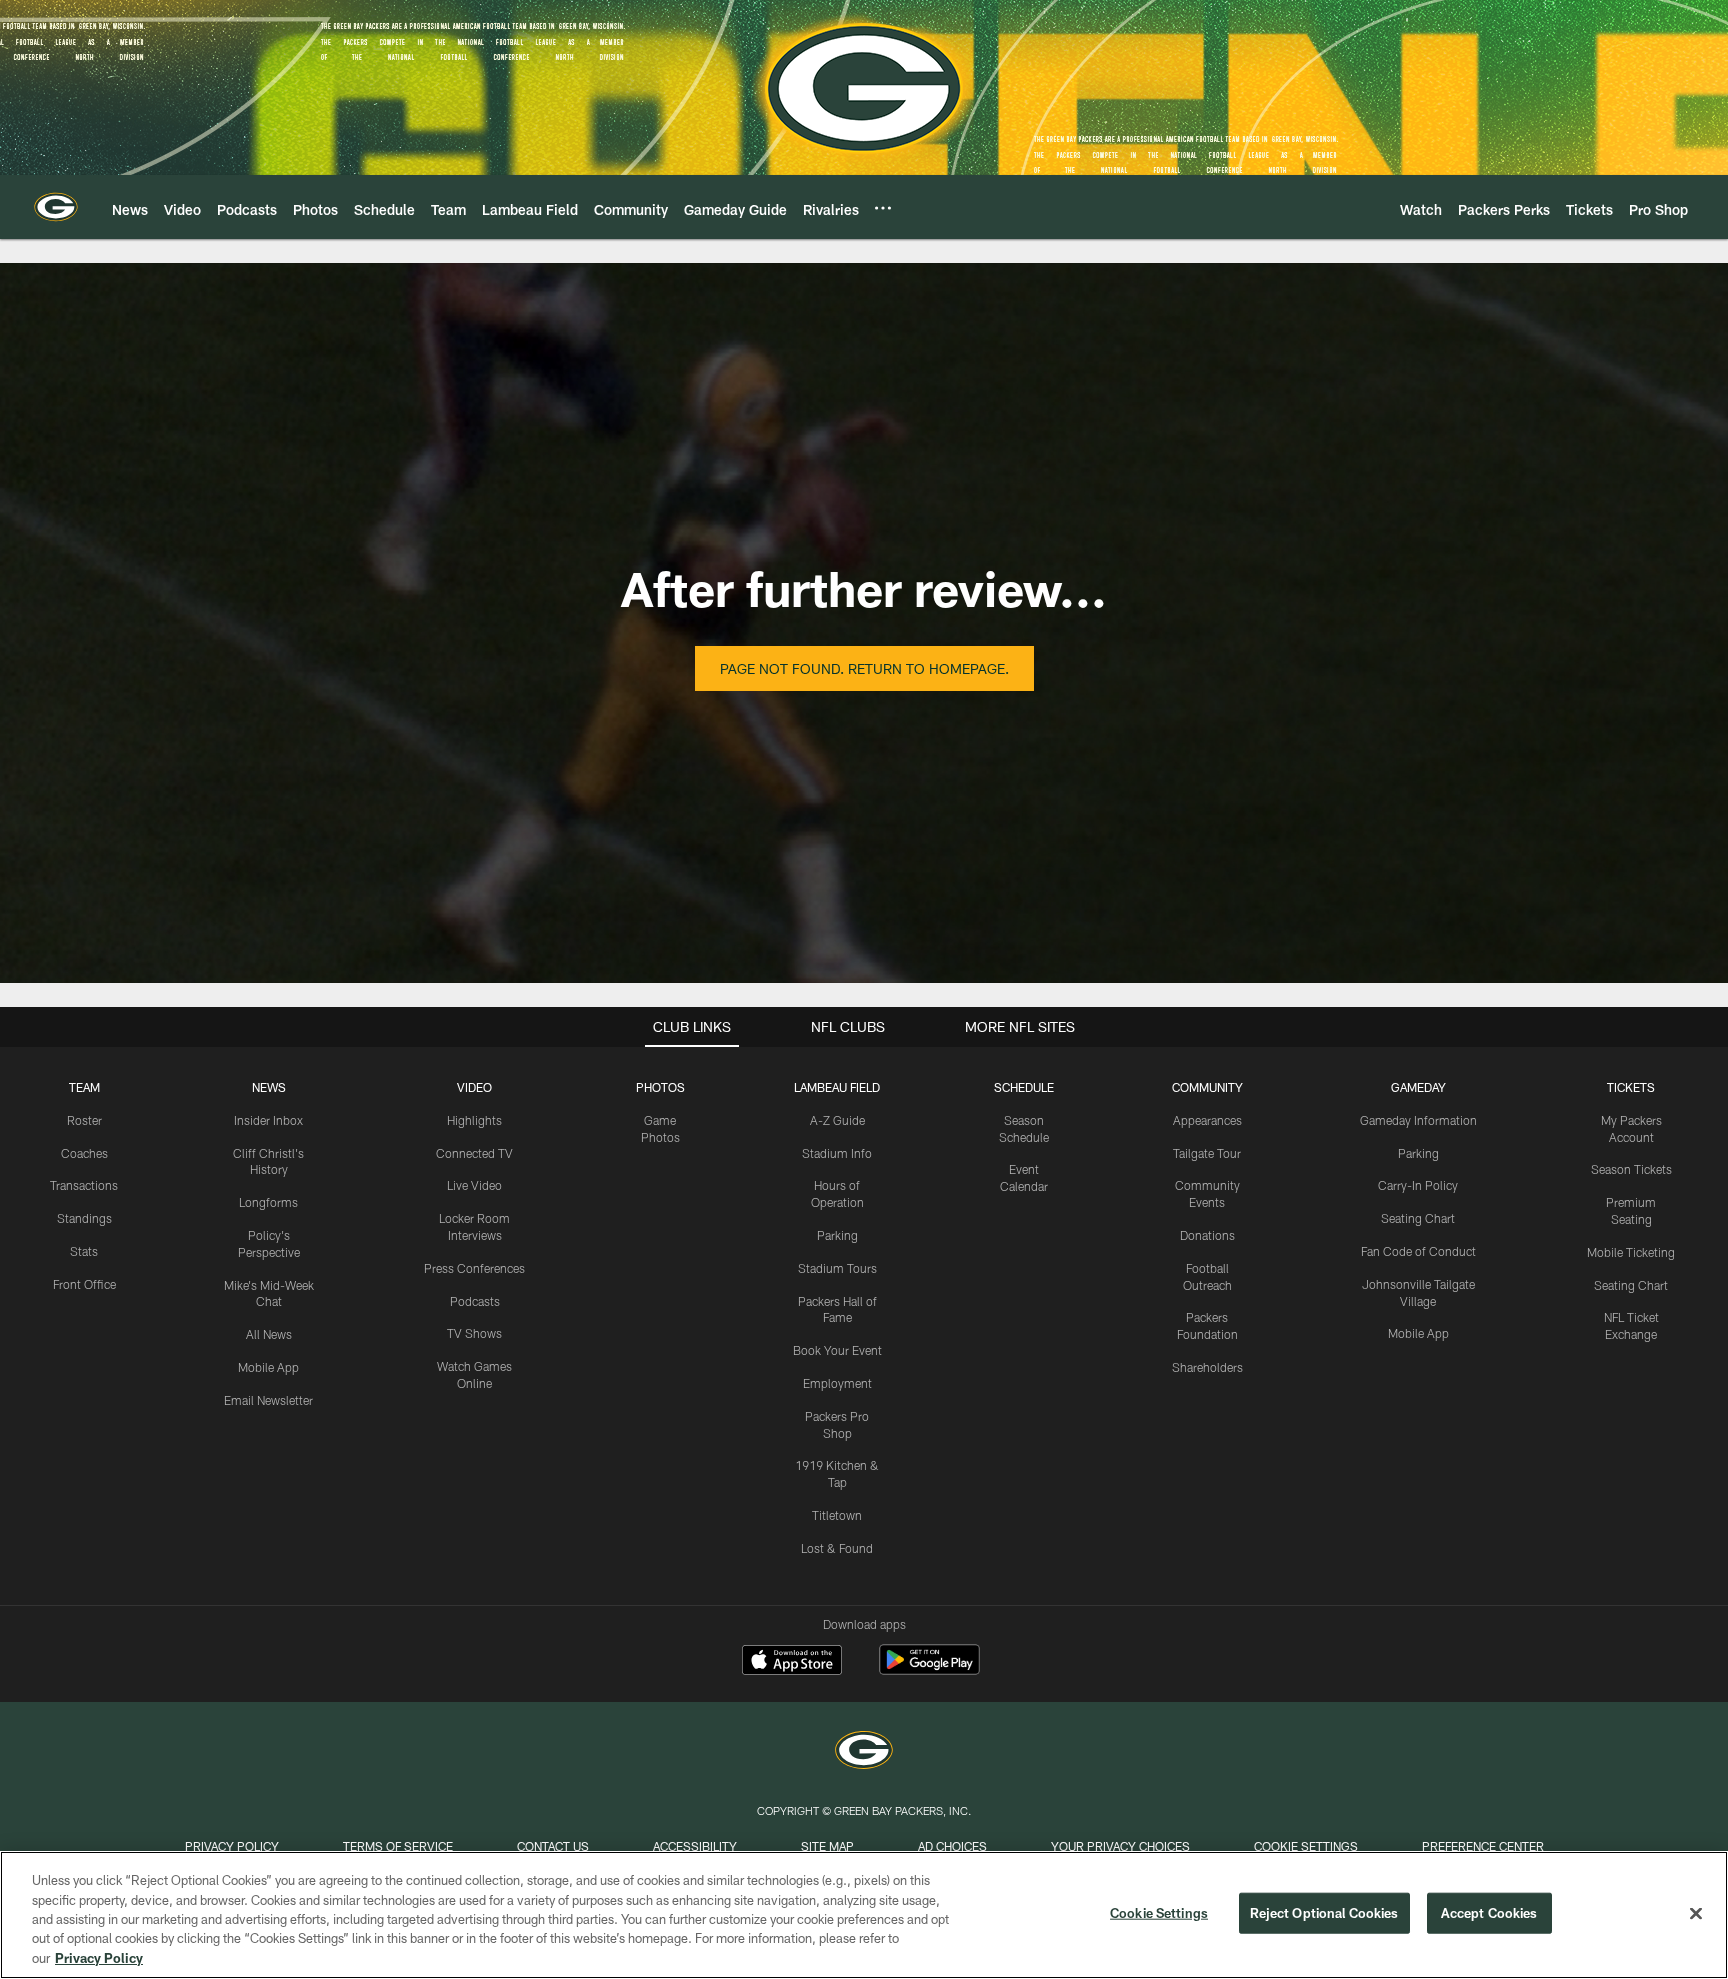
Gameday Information (1418, 1120)
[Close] (1696, 1914)
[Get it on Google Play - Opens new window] (929, 1669)
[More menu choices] (883, 208)
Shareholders (1207, 1367)
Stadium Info (837, 1153)
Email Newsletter (268, 1400)
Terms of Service (398, 1846)
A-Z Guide (837, 1120)
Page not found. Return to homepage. (864, 668)
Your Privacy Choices (1120, 1846)
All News (269, 1334)
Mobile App (268, 1367)
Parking (837, 1235)
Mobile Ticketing (1631, 1252)
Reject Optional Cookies (1324, 1913)
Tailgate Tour (1207, 1153)
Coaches (84, 1153)
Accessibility (695, 1846)
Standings (84, 1218)
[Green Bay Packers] (864, 1752)
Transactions (84, 1185)
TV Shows (474, 1333)
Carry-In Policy (1418, 1185)
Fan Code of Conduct (1418, 1251)
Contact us (553, 1846)
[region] (864, 1915)
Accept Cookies (1489, 1913)
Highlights (474, 1120)
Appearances (1207, 1120)
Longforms (268, 1202)
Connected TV (474, 1153)
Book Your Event (837, 1350)
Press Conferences (474, 1268)
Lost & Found (837, 1548)
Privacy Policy (232, 1846)
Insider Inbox (268, 1120)
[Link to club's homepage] (56, 207)
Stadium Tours (837, 1268)
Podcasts (475, 1301)
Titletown (837, 1515)
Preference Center (1483, 1846)
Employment (837, 1383)
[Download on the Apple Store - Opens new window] (792, 1662)
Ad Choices (952, 1846)
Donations (1207, 1235)
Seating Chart (1418, 1218)
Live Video (474, 1185)
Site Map (827, 1846)
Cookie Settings (1306, 1846)
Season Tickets (1631, 1169)
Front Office (84, 1284)
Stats (84, 1251)
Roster (84, 1120)
